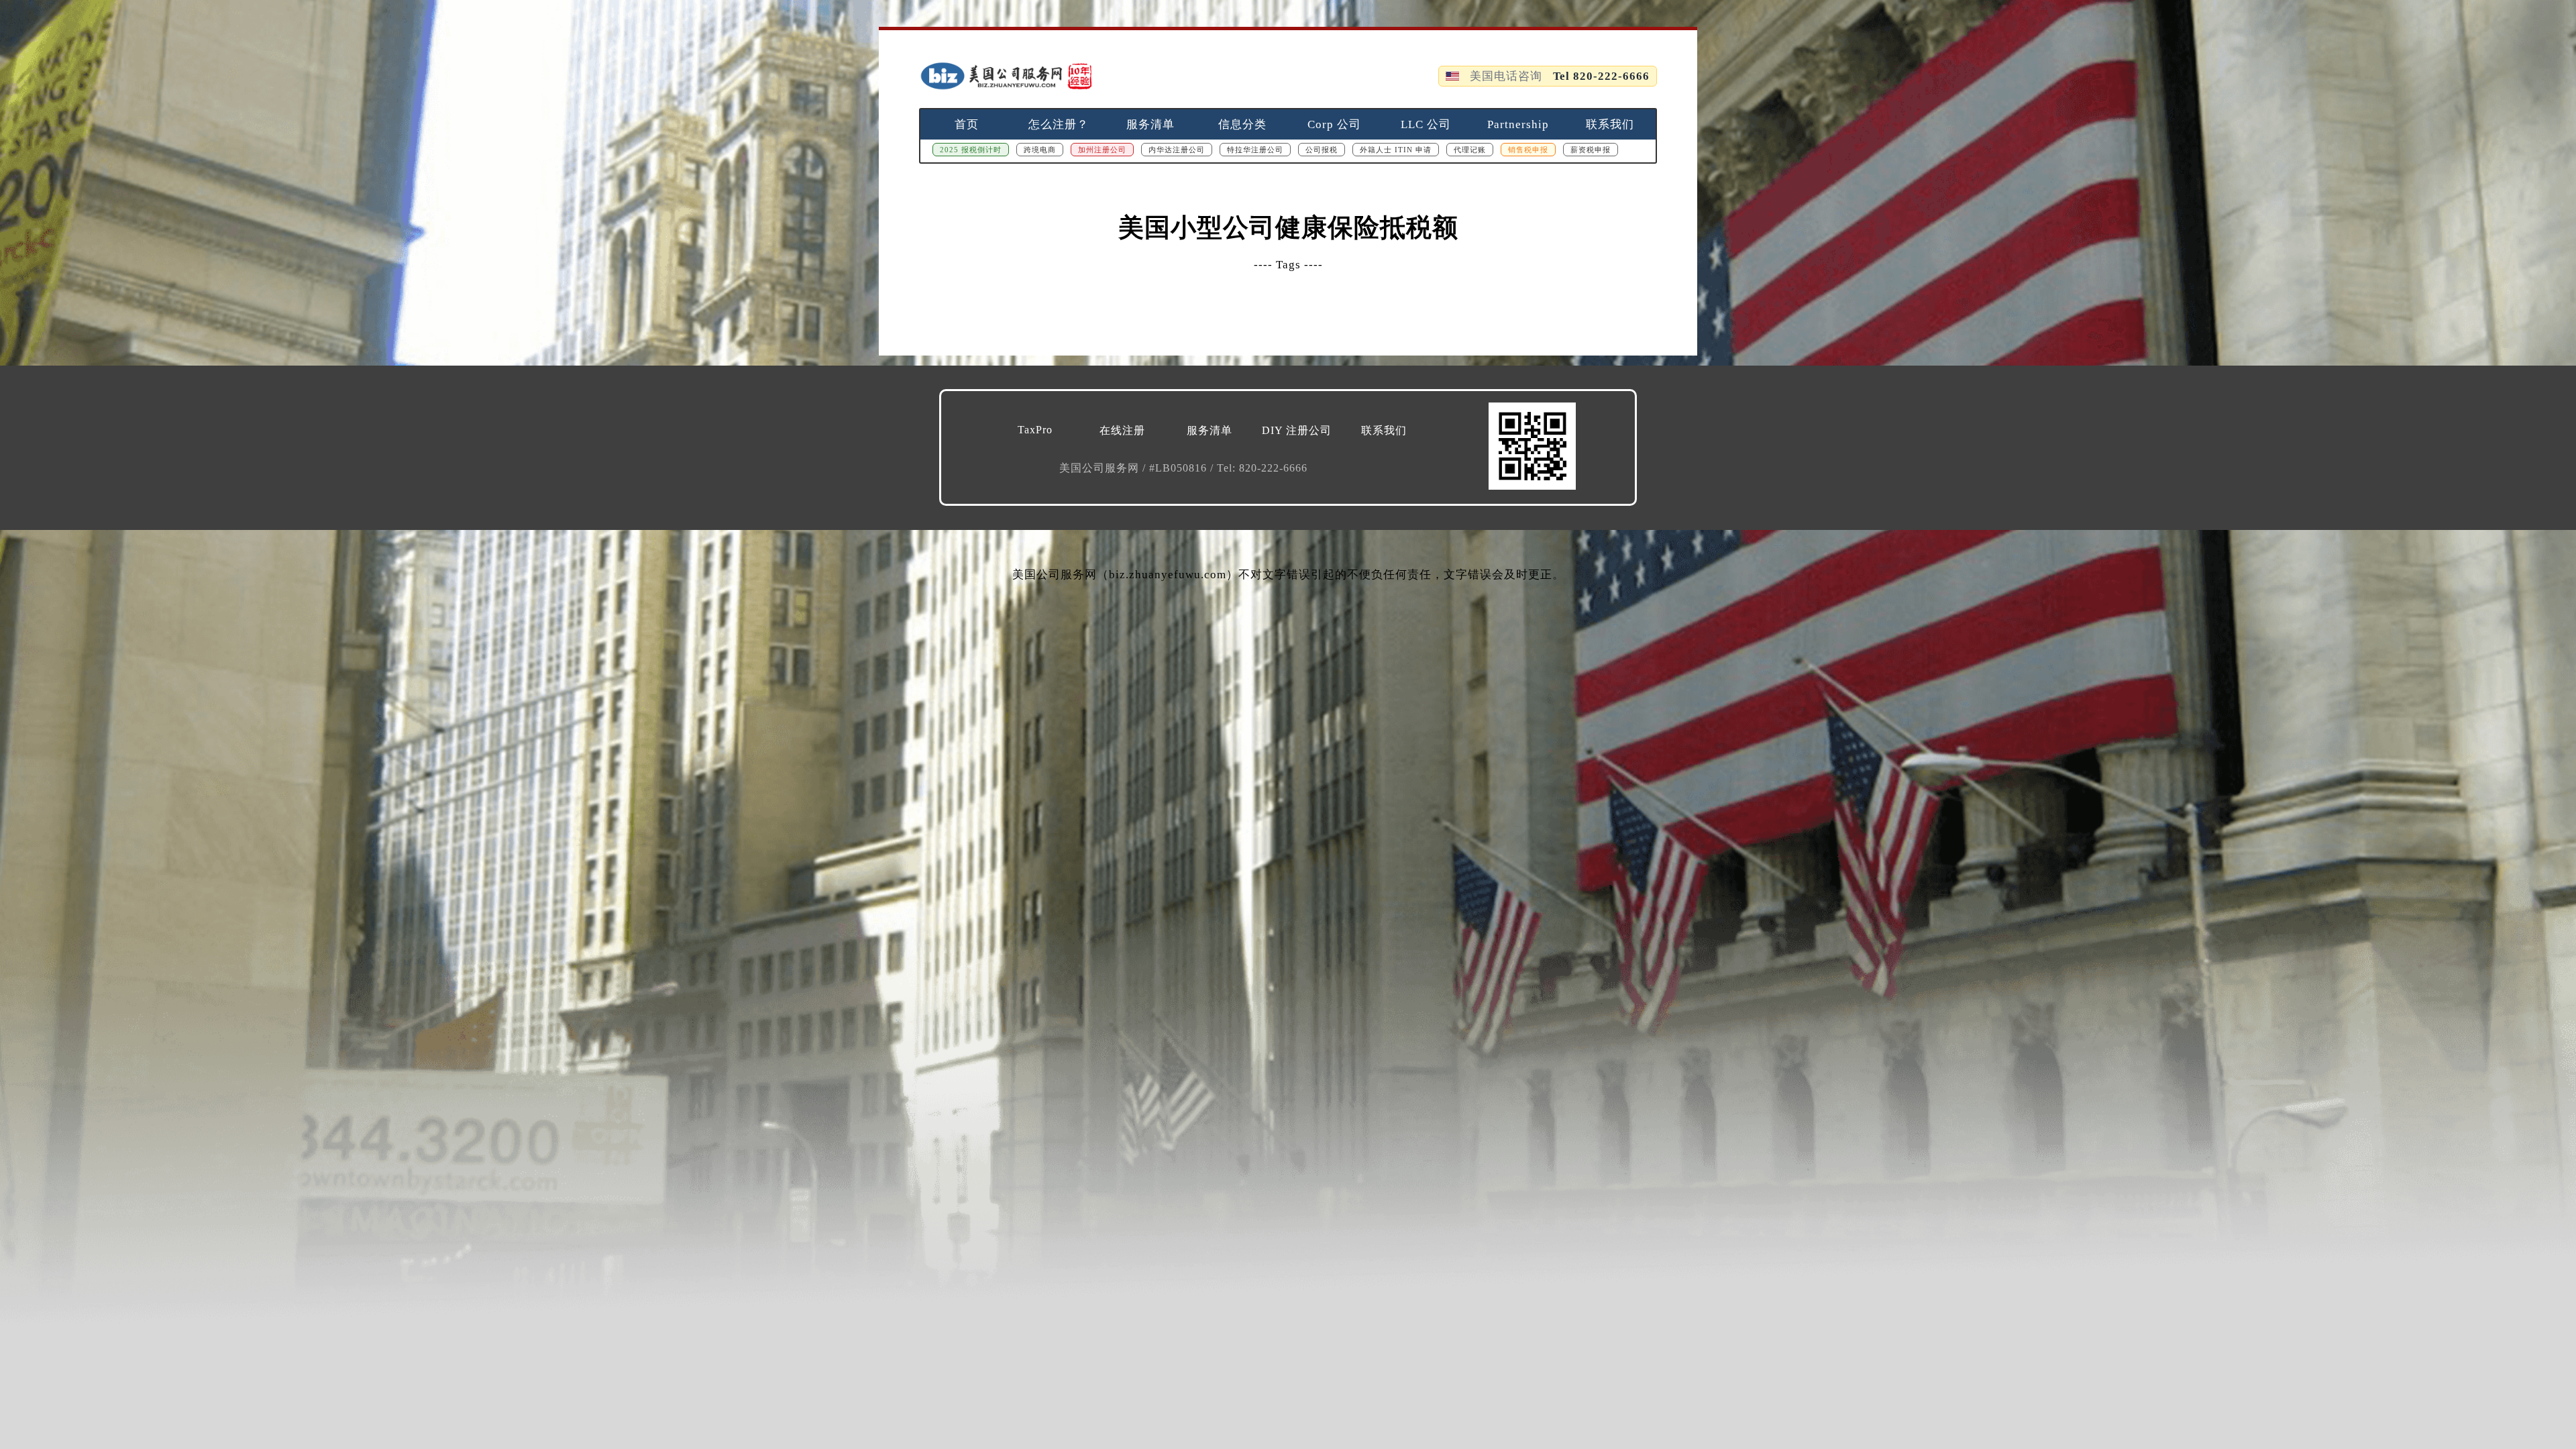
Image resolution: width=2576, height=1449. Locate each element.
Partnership (1518, 124)
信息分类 (1242, 124)
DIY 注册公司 (1297, 430)
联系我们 (1610, 124)
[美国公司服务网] (1006, 76)
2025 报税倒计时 (971, 150)
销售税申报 (1528, 150)
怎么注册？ (1059, 124)
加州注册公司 (1102, 150)
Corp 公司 (1334, 124)
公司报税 (1322, 150)
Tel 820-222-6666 (1601, 76)
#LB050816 (1180, 468)
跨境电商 (1040, 150)
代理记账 (1470, 150)
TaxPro (1035, 430)
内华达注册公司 (1177, 150)
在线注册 (1122, 430)
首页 (967, 124)
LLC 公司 (1426, 124)
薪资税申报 (1591, 150)
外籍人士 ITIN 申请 (1396, 150)
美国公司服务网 (1101, 468)
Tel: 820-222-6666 (1262, 468)
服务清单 (1150, 124)
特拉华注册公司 (1255, 150)
